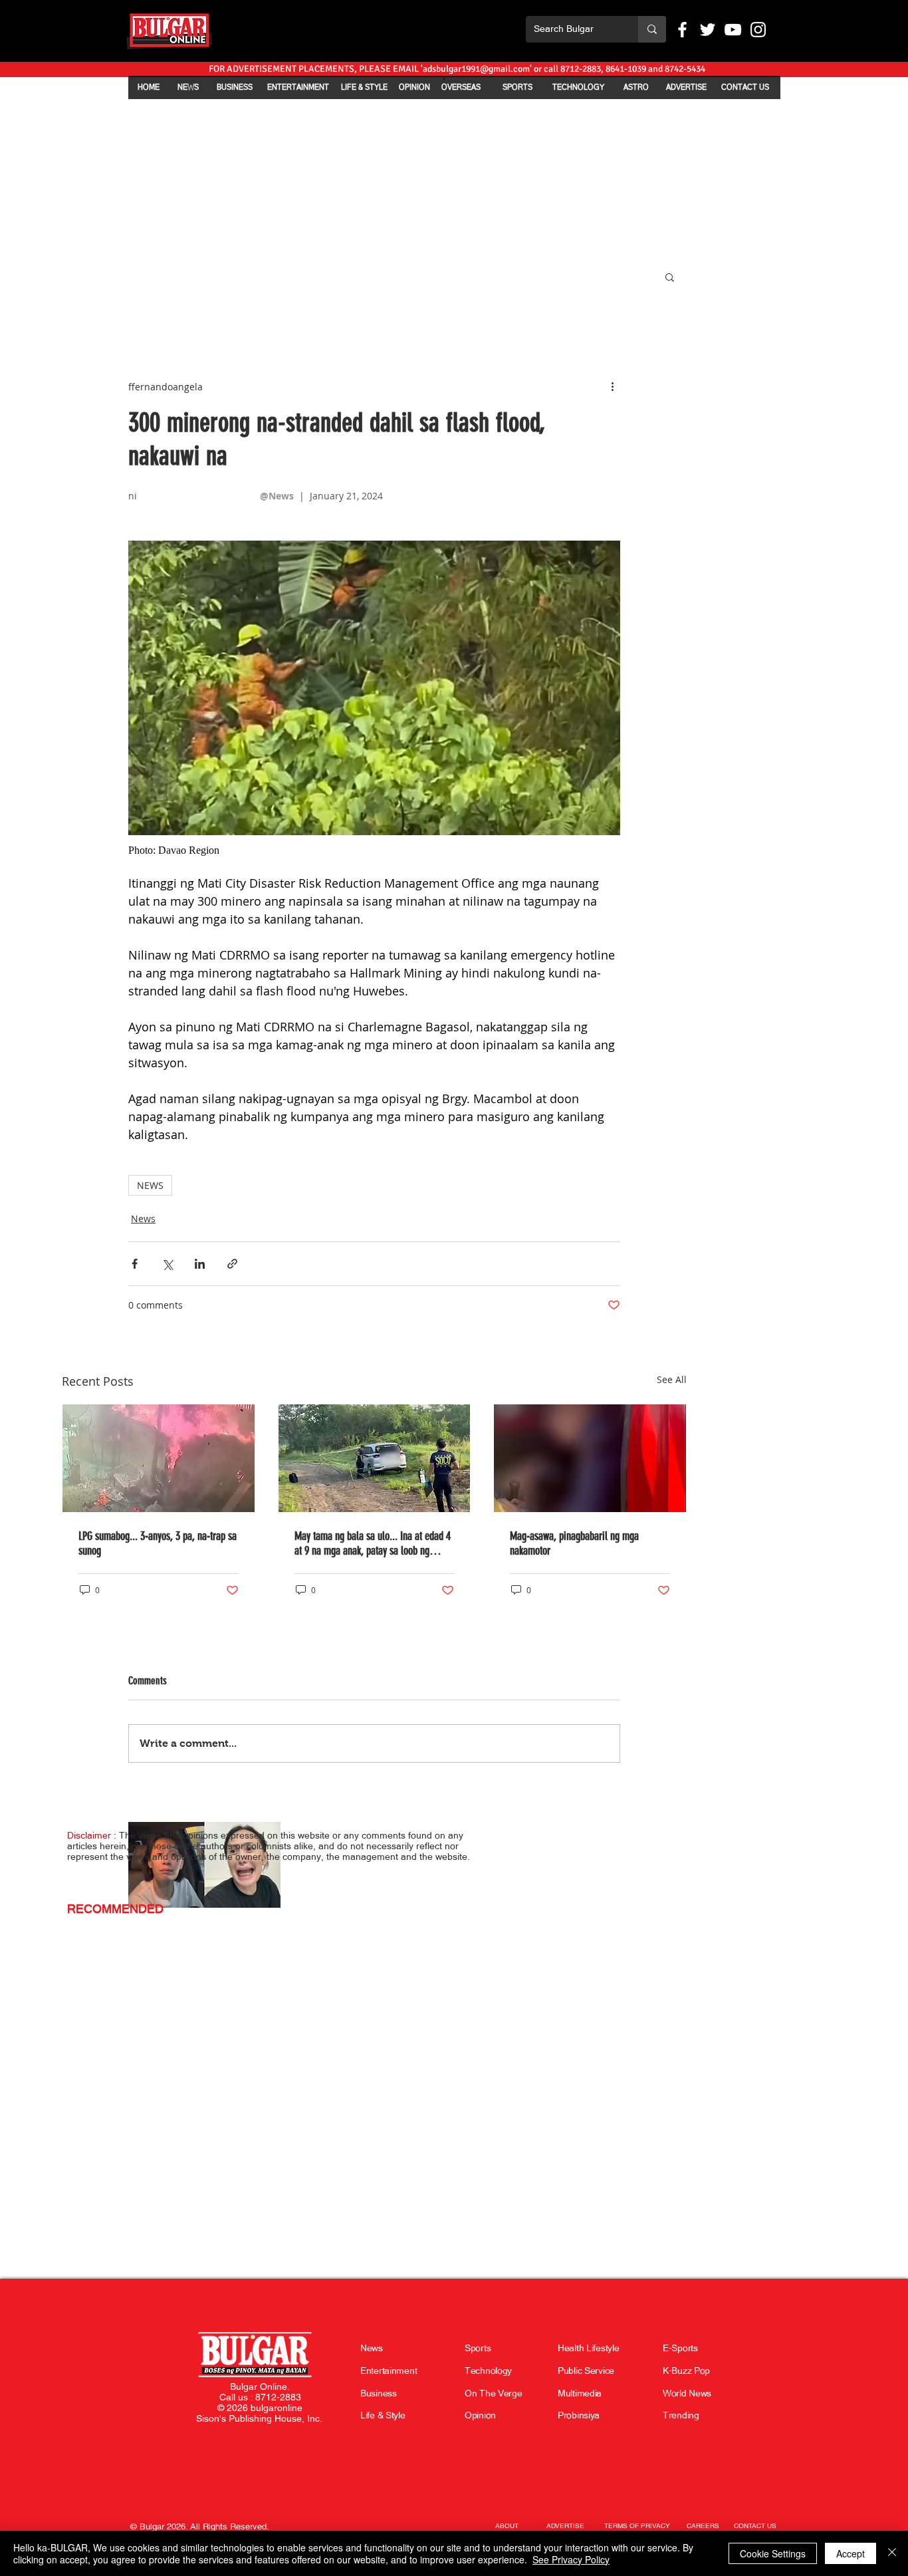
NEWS (150, 1185)
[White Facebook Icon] (682, 30)
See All (672, 1379)
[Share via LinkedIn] (200, 1264)
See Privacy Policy (571, 2559)
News (143, 1219)
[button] (670, 277)
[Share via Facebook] (135, 1264)
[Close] (892, 2553)
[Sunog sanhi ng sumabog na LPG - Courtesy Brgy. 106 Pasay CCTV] (159, 1458)
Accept (851, 2553)
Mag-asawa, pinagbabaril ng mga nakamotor (574, 1543)
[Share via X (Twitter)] (167, 1264)
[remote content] (374, 850)
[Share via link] (232, 1264)
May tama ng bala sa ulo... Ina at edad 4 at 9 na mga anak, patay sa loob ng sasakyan (373, 1543)
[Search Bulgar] (652, 29)
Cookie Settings (773, 2553)
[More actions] (612, 386)
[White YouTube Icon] (733, 30)
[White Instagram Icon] (758, 30)
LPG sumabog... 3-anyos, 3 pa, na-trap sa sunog (158, 1543)
